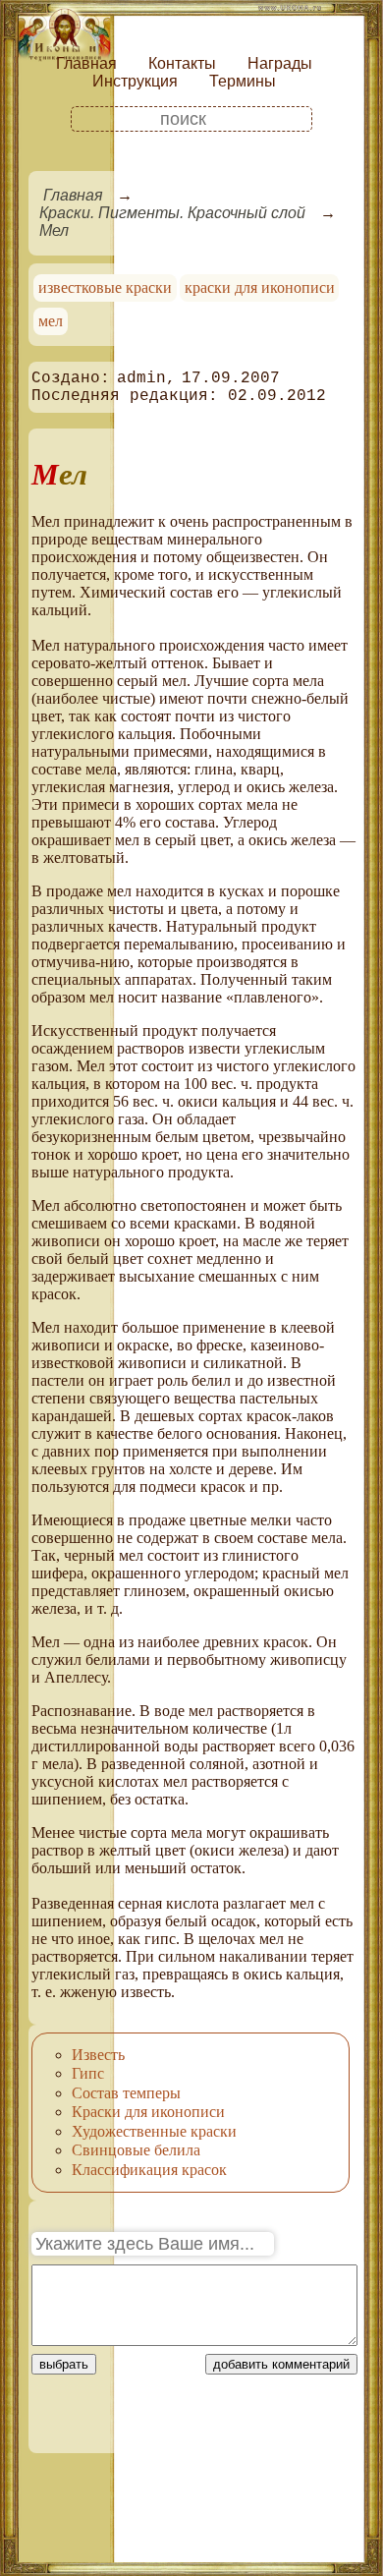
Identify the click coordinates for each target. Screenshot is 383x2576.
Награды (280, 63)
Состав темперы (126, 2093)
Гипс (88, 2073)
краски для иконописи (260, 287)
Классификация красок (149, 2170)
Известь (98, 2055)
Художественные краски (154, 2131)
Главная (86, 63)
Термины (243, 81)
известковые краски (105, 287)
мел (51, 321)
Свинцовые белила (136, 2150)
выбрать (64, 2364)
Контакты (182, 63)
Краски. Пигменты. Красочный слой (172, 213)
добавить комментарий (281, 2364)
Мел (54, 230)
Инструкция (135, 81)
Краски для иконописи (148, 2112)
